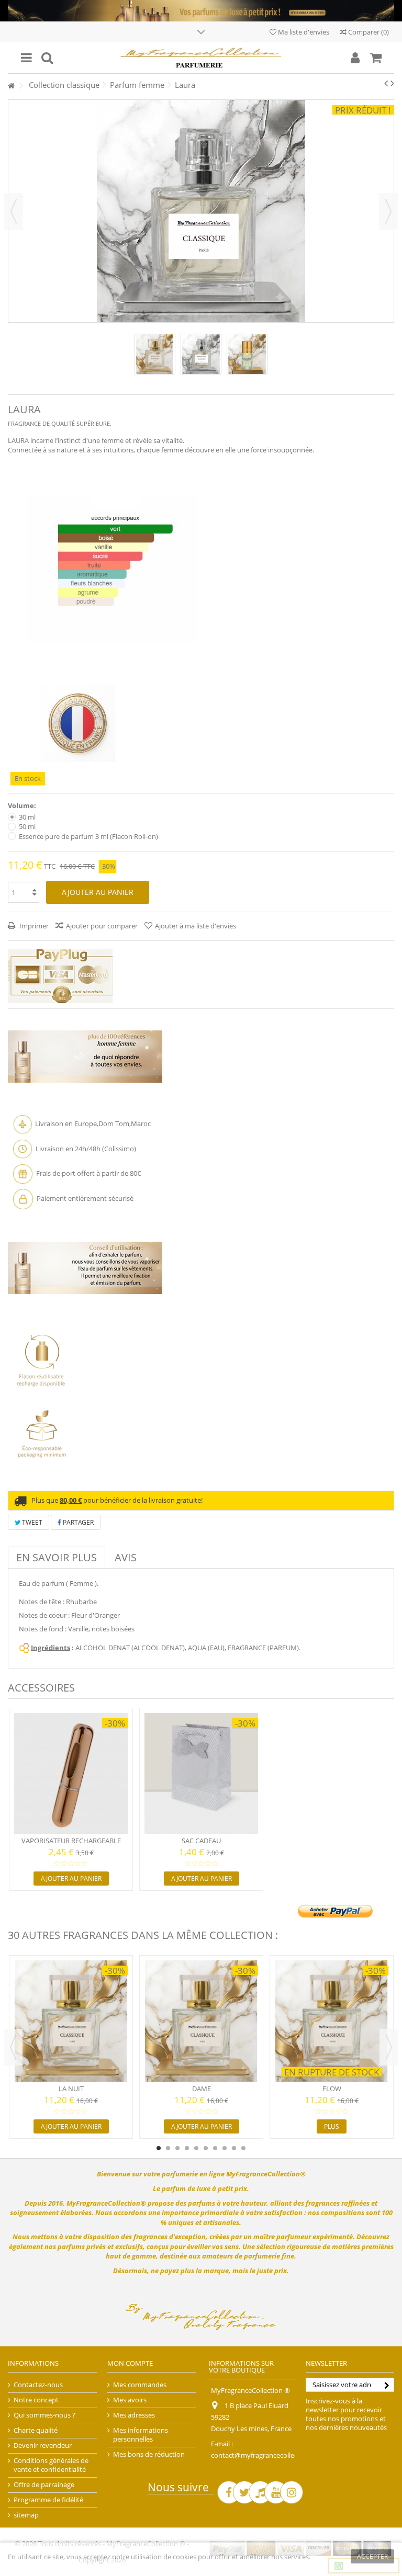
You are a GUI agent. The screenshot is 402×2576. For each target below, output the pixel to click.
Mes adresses (134, 2415)
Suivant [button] (388, 211)
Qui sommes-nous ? (44, 2415)
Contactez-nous (38, 2385)
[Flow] (332, 2021)
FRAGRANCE (24, 423)
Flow (332, 2089)
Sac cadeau (201, 1841)
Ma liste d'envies (303, 32)
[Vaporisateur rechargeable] (71, 1774)
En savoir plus (57, 1557)
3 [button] (177, 2148)
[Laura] (155, 354)
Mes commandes (140, 2385)
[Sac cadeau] (201, 1774)
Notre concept (36, 2400)
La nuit (71, 2089)
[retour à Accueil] (11, 86)
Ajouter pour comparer (102, 926)
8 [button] (225, 2148)
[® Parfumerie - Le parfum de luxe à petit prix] (201, 58)
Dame (202, 2089)
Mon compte (130, 2363)
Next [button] (389, 2047)
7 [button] (215, 2148)
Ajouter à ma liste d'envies (196, 926)
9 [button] (234, 2148)
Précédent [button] (14, 211)
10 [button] (243, 2148)
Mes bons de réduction (149, 2454)
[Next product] (392, 83)
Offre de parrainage (44, 2485)
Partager (77, 1522)
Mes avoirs (130, 2400)
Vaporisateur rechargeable (71, 1841)
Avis (126, 1557)
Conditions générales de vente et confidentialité (51, 2465)
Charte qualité (36, 2430)
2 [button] (168, 2148)
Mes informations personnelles (141, 2435)
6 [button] (206, 2148)
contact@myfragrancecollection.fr (264, 2455)
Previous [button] (13, 2047)
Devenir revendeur (43, 2446)
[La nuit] (71, 2021)
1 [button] (159, 2148)
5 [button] (196, 2148)
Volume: (23, 806)
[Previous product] (386, 83)
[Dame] (201, 2021)
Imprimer (33, 926)
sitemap (26, 2515)
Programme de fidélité (48, 2500)
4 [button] (187, 2148)
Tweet (31, 1522)
